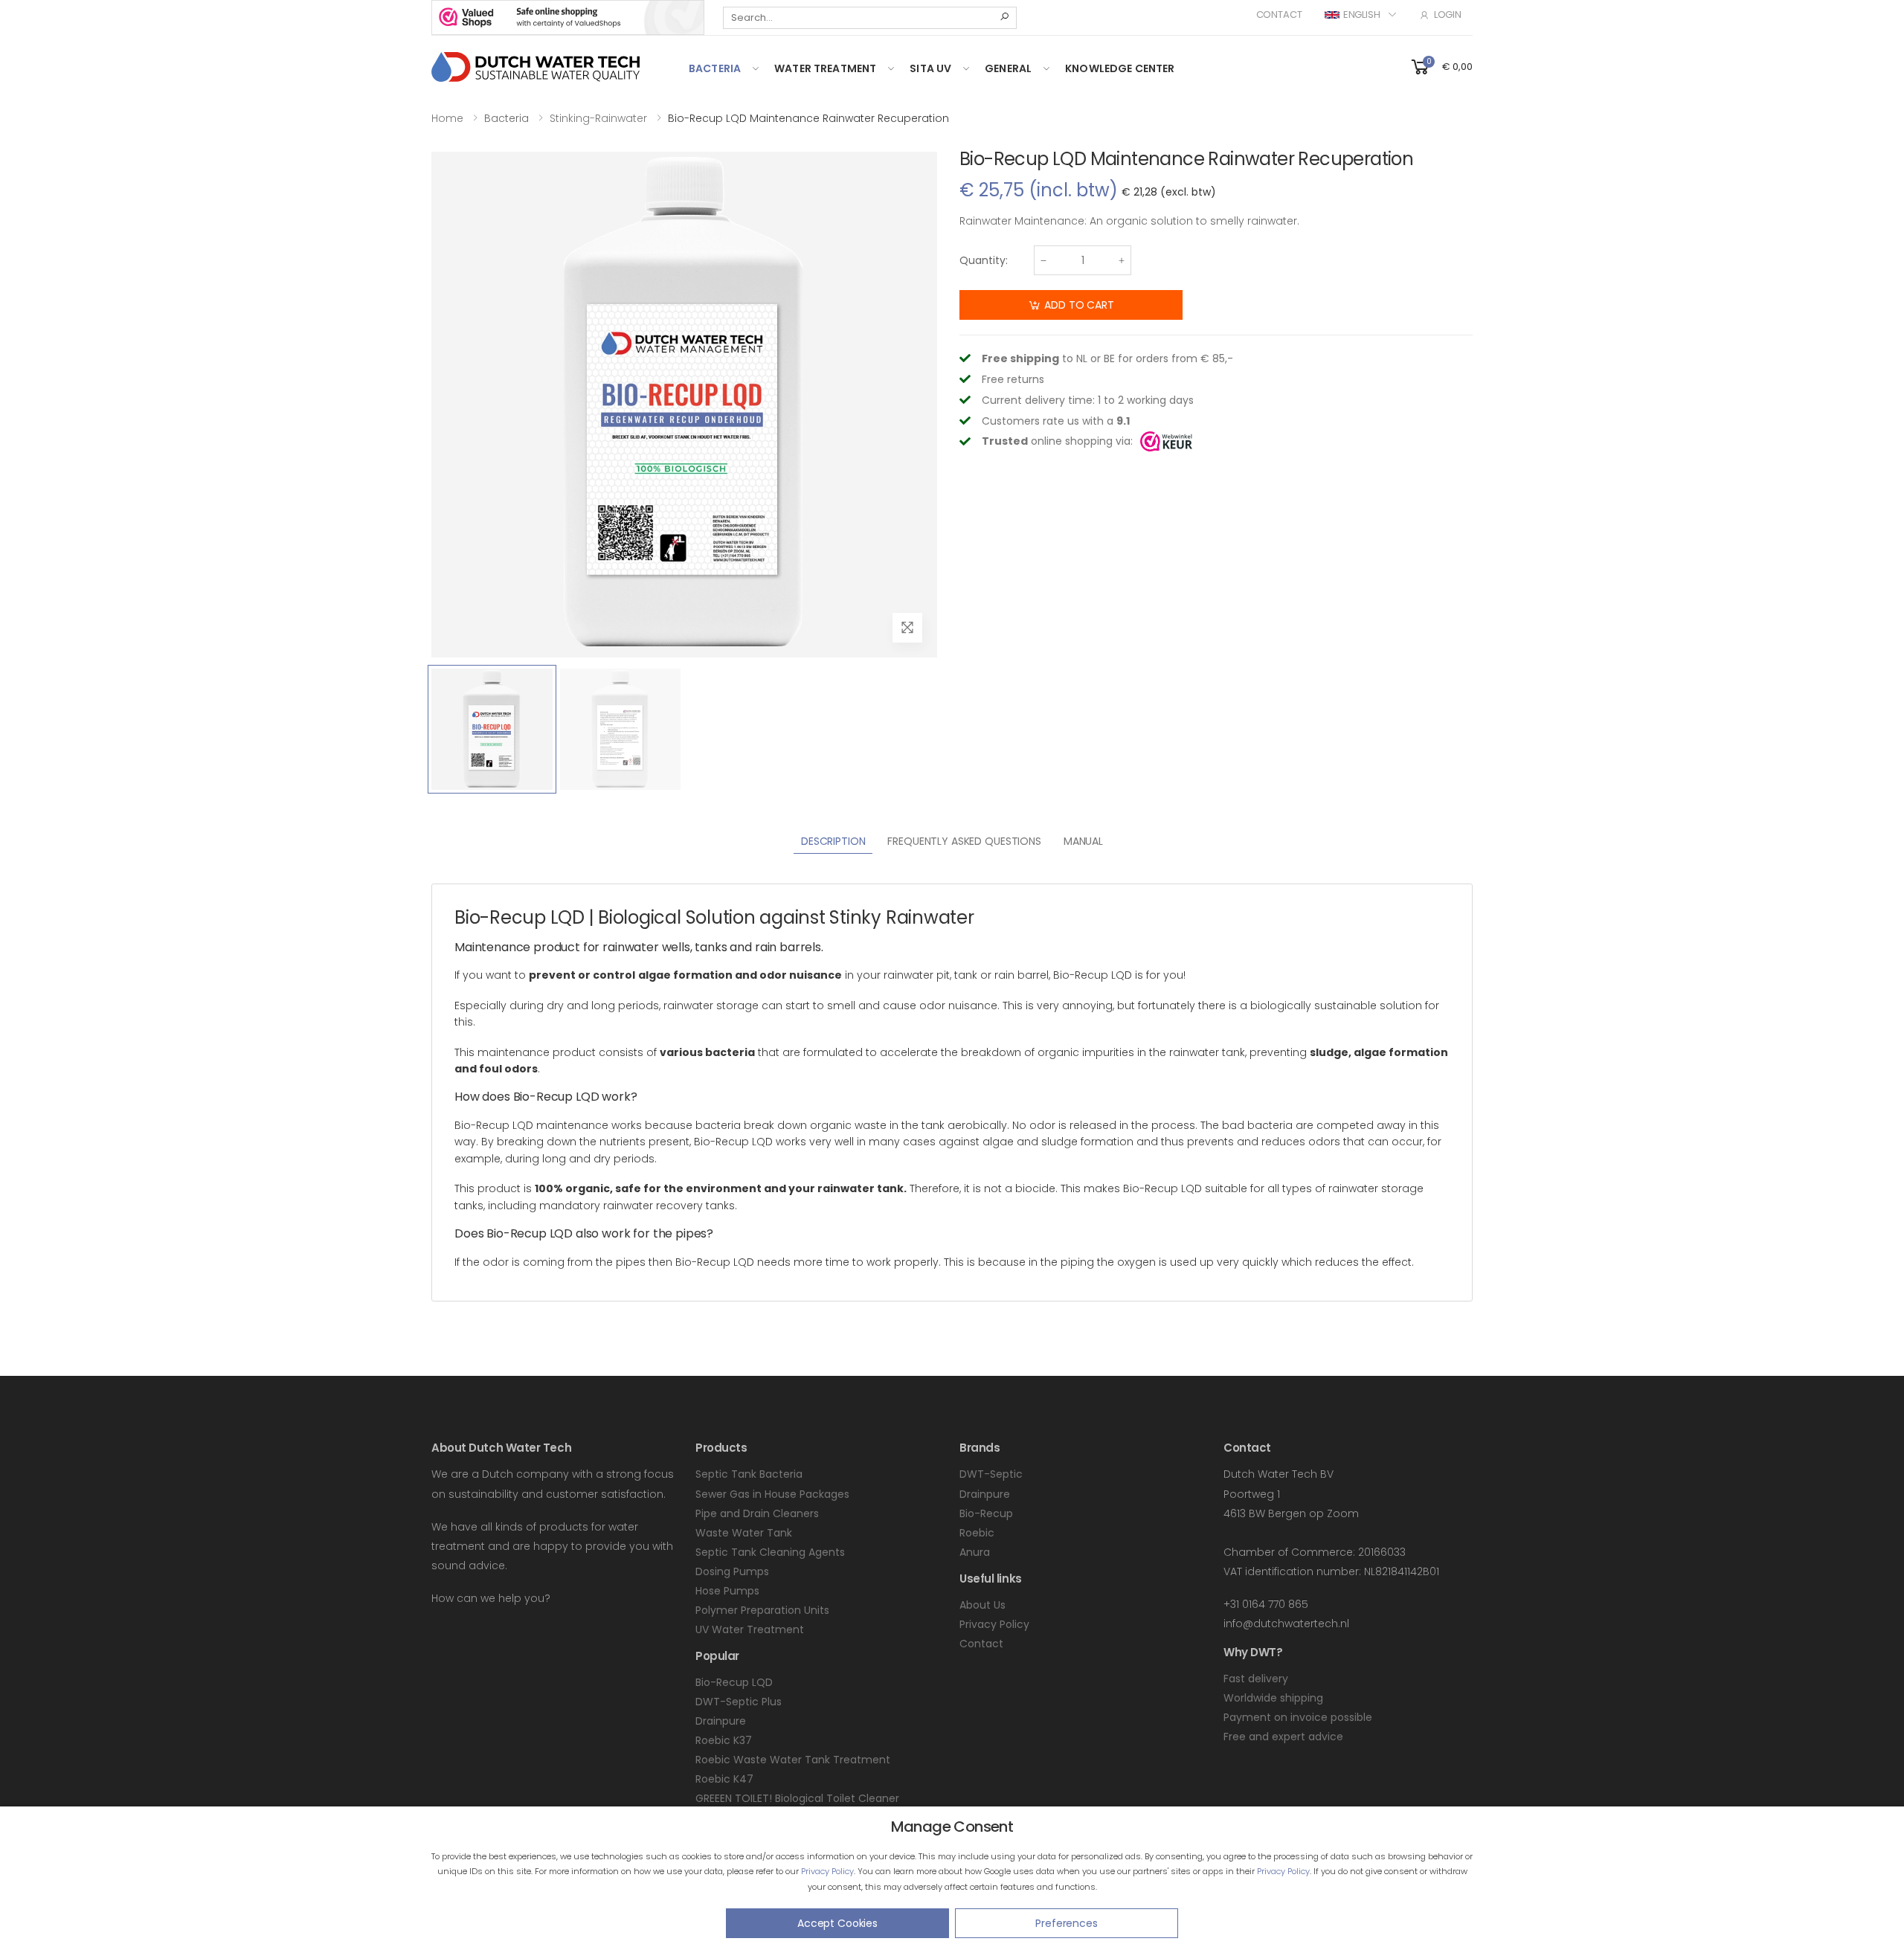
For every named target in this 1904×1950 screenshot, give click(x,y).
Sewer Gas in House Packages (772, 1494)
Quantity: (984, 260)
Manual (1083, 841)
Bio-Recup (986, 1513)
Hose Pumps (727, 1591)
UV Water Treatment (750, 1629)
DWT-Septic (991, 1474)
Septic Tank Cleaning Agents (770, 1552)
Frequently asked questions (964, 841)
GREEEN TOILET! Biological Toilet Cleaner (797, 1798)
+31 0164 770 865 (1266, 1604)
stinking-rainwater (598, 118)
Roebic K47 (724, 1779)
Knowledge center (1120, 68)
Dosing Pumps (732, 1571)
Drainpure (721, 1721)
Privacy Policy (827, 1871)
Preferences (1066, 1923)
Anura (975, 1552)
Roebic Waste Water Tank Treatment (793, 1760)
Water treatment (825, 68)
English (1362, 15)
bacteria (715, 68)
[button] (1441, 66)
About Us (982, 1605)
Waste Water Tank (744, 1533)
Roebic (977, 1533)
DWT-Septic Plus (739, 1702)
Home (447, 118)
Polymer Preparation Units (762, 1610)
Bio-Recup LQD (734, 1682)
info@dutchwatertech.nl (1286, 1624)
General (1008, 68)
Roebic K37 (724, 1740)
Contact (1279, 15)
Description (833, 841)
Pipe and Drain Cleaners (757, 1513)
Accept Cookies (837, 1923)
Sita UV (930, 68)
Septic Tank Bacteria (749, 1474)
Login (1448, 15)
